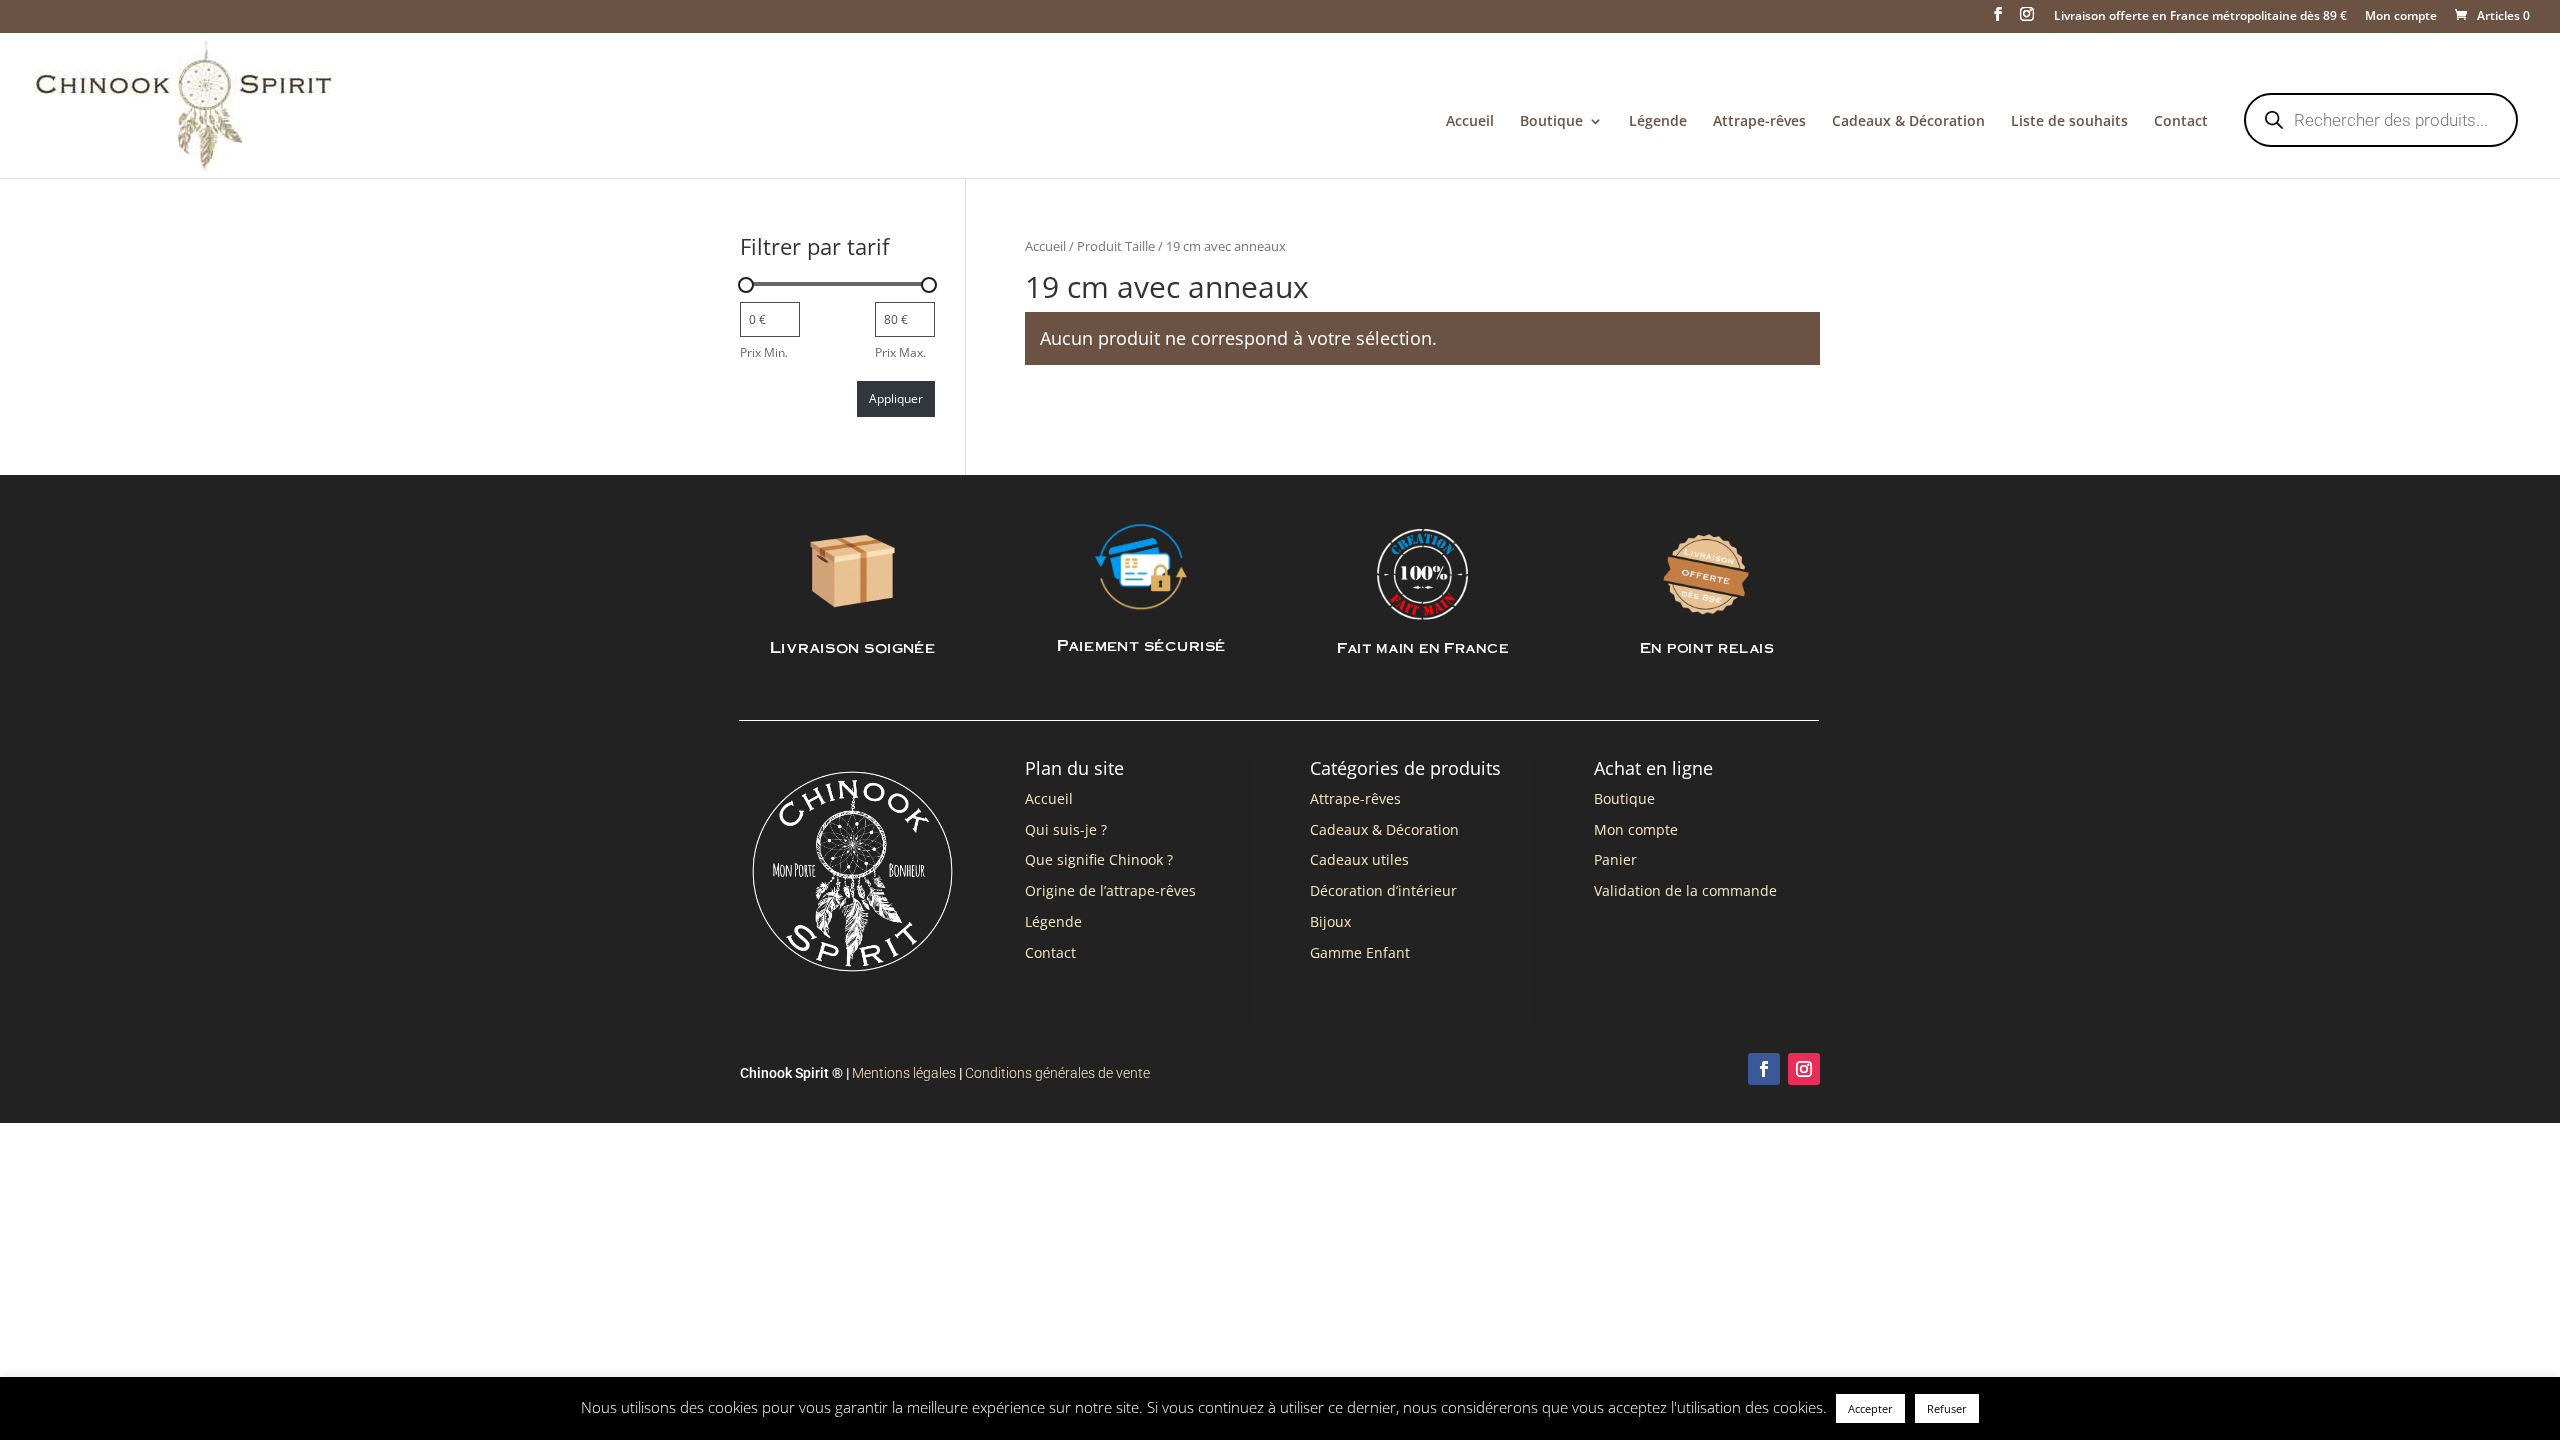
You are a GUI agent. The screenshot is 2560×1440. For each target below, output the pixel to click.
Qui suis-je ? (1066, 829)
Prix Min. (764, 352)
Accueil (1470, 122)
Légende (1658, 122)
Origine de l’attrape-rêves (1110, 890)
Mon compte (2401, 17)
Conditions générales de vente (1057, 1073)
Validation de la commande (1685, 890)
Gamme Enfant (1360, 952)
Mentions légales (904, 1073)
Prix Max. (900, 352)
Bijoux (1330, 921)
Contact (2181, 122)
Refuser (1947, 1408)
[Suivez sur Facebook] (1764, 1069)
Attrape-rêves (1759, 122)
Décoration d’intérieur (1383, 890)
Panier (1615, 859)
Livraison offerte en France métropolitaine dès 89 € (2200, 17)
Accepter (1870, 1408)
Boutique (1551, 122)
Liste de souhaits (2069, 122)
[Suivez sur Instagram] (1804, 1069)
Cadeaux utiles (1359, 859)
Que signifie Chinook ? (1099, 859)
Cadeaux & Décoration (1908, 122)
